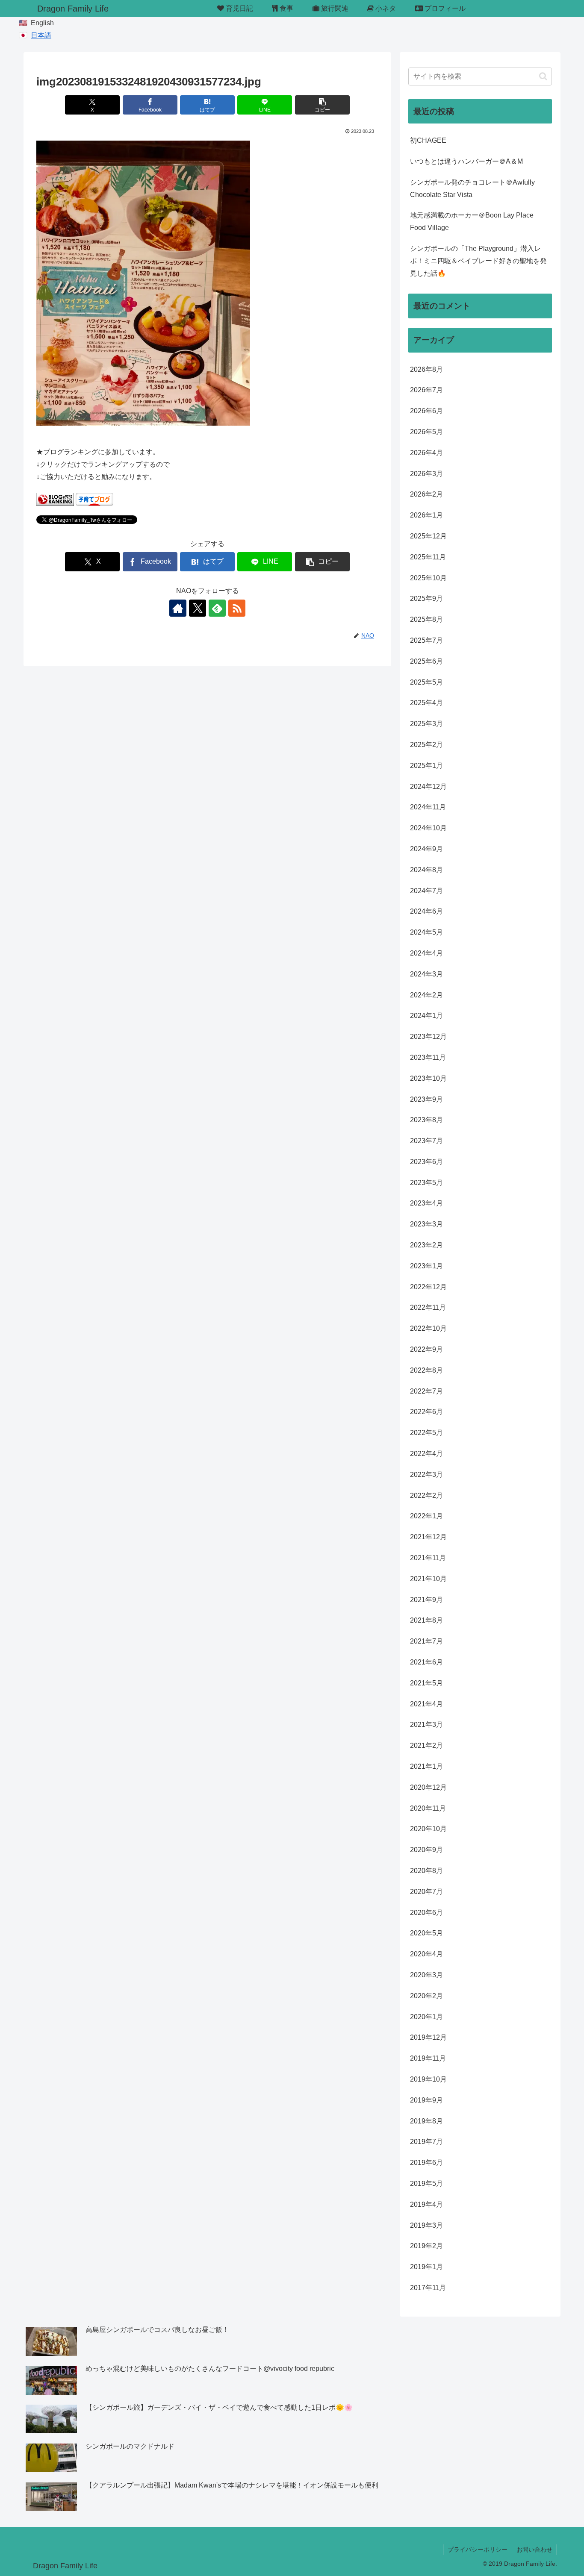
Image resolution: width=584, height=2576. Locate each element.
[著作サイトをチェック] (178, 608)
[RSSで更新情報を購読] (237, 608)
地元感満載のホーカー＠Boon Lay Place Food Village (472, 221)
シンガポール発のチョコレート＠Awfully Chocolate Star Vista (472, 188)
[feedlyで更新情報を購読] (217, 608)
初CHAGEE (428, 140)
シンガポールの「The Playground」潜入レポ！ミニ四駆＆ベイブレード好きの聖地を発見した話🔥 (478, 261)
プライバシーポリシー (478, 2550)
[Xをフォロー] (198, 608)
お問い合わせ (534, 2550)
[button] (322, 105)
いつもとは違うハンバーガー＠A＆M (466, 161)
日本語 (41, 35)
